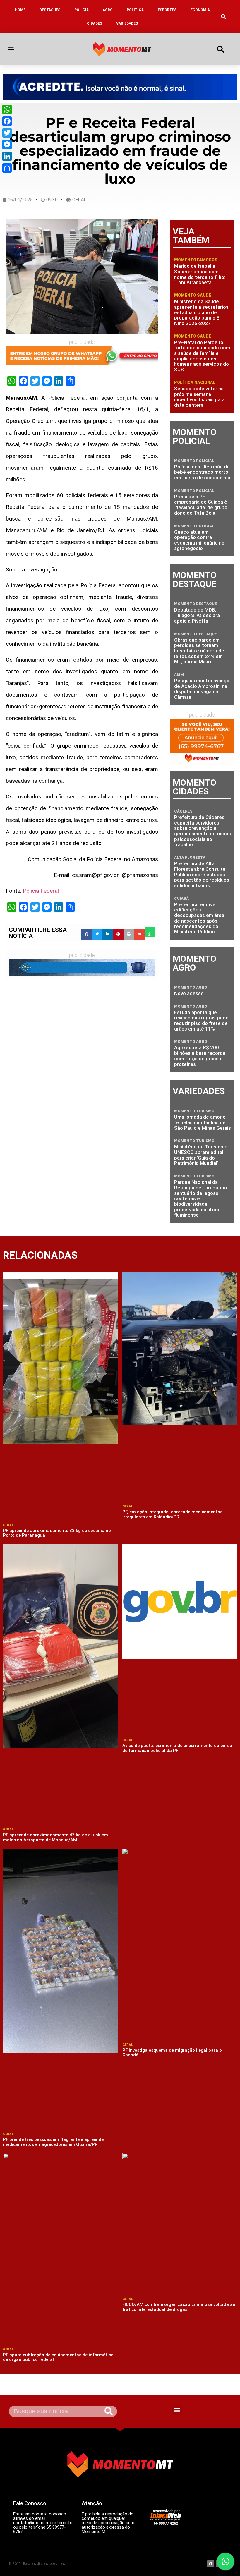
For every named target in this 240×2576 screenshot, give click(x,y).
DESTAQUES (50, 10)
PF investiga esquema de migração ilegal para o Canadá (172, 2053)
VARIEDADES (127, 23)
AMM (179, 675)
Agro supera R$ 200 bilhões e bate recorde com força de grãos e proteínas (200, 1056)
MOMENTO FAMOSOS (196, 260)
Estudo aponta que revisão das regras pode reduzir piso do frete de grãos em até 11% (201, 1021)
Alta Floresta (190, 857)
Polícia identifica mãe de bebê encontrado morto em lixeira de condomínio (202, 472)
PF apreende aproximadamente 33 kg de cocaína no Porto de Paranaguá (57, 1533)
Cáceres (183, 811)
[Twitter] (7, 133)
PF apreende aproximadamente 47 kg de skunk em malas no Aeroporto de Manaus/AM (55, 1837)
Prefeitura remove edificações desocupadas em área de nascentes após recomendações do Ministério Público (199, 918)
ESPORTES (167, 10)
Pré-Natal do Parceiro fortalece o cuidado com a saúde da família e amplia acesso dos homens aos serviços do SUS (202, 356)
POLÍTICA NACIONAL (195, 382)
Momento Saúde (193, 295)
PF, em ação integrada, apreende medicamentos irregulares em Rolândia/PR (172, 1514)
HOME (20, 10)
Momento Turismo (194, 1111)
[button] (223, 17)
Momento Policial (194, 461)
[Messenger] (7, 145)
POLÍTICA (135, 10)
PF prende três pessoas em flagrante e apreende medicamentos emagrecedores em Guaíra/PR (53, 2142)
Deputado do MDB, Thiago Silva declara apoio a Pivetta (197, 615)
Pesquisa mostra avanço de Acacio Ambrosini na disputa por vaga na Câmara (202, 689)
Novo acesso (189, 993)
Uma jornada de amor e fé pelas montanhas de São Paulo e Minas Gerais (203, 1122)
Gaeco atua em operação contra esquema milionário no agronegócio (199, 540)
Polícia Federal (41, 891)
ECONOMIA (200, 10)
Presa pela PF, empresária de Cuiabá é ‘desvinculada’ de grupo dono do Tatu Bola (201, 505)
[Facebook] (7, 121)
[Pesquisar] (109, 2411)
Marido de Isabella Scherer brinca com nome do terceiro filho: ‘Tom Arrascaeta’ (200, 274)
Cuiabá (181, 898)
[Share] (7, 168)
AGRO (108, 10)
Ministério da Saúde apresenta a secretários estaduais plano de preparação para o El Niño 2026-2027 (201, 312)
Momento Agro (191, 987)
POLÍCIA (82, 10)
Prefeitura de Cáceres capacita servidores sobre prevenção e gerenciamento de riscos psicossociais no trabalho (203, 831)
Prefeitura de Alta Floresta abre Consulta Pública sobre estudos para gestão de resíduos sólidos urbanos (202, 874)
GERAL (79, 200)
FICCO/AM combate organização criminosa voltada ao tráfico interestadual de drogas (179, 2307)
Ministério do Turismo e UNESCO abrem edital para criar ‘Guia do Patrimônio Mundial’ (201, 1155)
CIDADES (95, 23)
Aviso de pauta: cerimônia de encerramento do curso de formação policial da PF (177, 1748)
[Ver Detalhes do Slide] (120, 87)
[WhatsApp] (7, 109)
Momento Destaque (196, 604)
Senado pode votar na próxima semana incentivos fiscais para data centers (199, 397)
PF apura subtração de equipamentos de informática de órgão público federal (58, 2357)
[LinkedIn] (7, 156)
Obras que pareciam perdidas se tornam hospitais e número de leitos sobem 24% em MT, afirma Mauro (199, 651)
